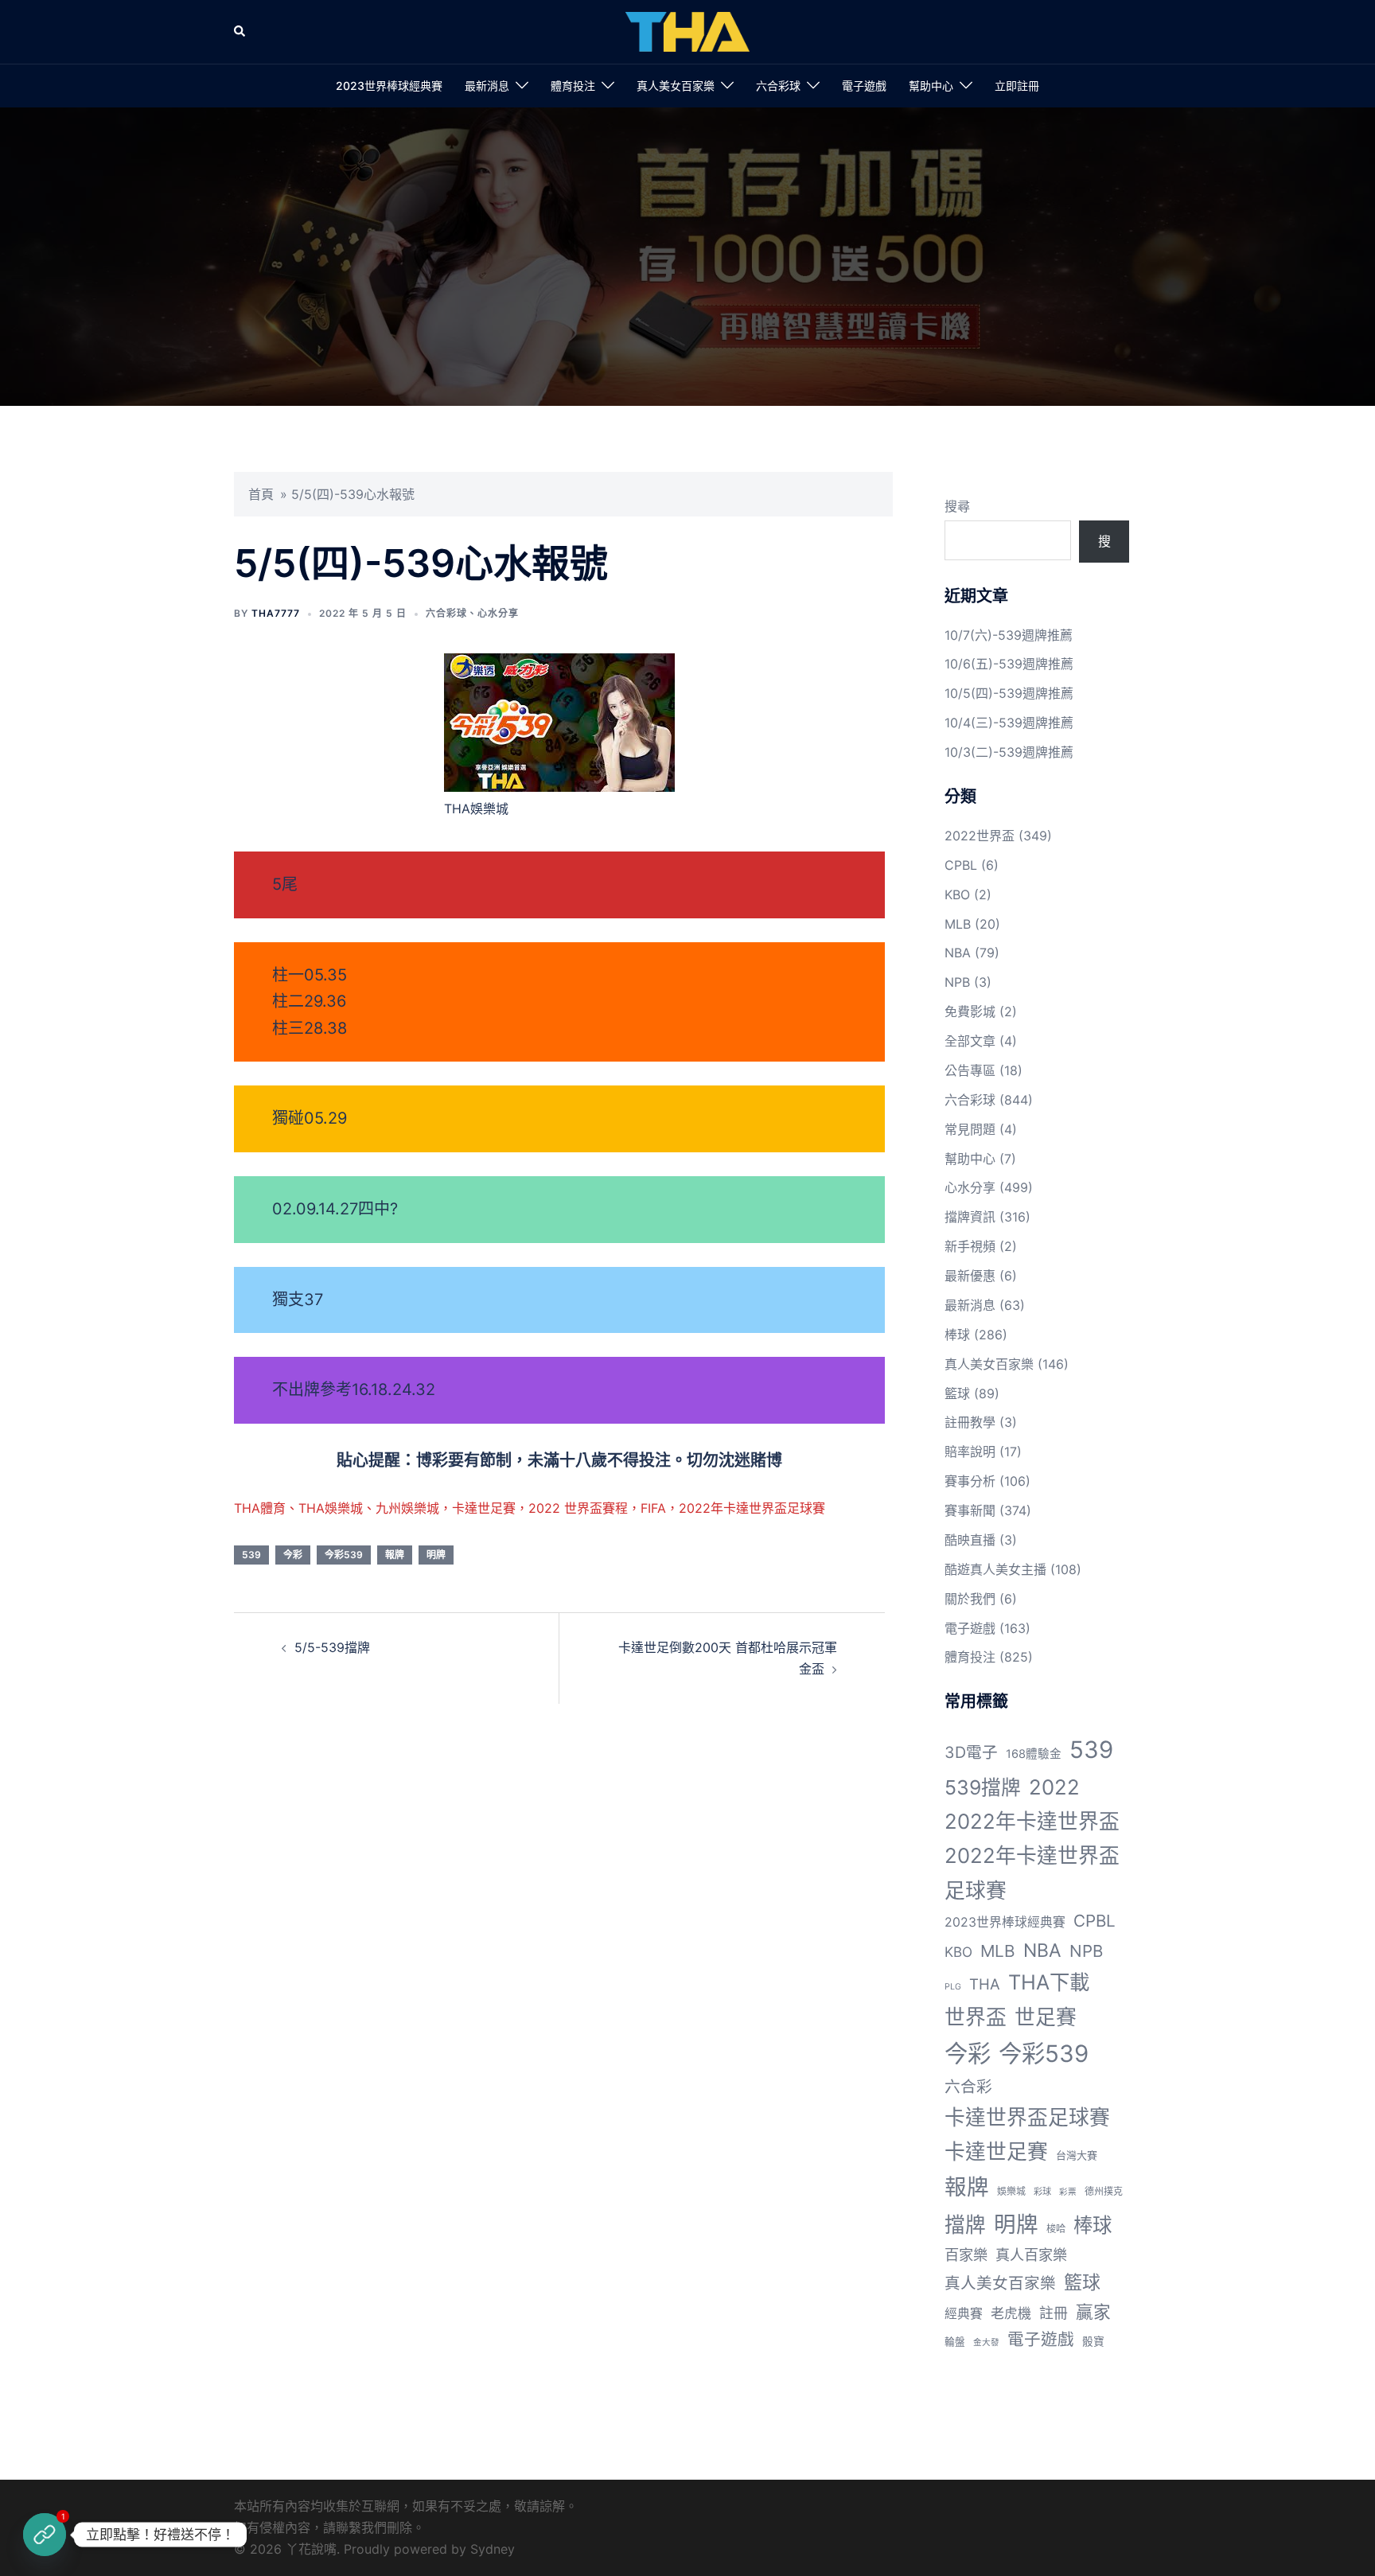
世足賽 (1046, 2017)
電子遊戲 (864, 86)
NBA (958, 953)
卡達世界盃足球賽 (1027, 2117)
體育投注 (573, 86)
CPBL (961, 865)
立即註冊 (1017, 86)
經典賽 (964, 2314)
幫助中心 (931, 86)
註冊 (1054, 2313)
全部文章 (970, 1041)
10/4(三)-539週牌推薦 (1009, 723)
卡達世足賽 (996, 2151)
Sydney (493, 2549)
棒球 (957, 1335)
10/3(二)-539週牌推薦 (1009, 752)
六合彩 (968, 2087)
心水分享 (498, 613)
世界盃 (976, 2017)
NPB (957, 982)
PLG (953, 1987)
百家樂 (966, 2254)
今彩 (293, 1555)
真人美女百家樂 (676, 86)
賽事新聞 (970, 1510)
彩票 (1068, 2192)
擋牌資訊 (970, 1217)
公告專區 (970, 1070)
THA (985, 1984)
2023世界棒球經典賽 (389, 86)
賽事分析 (970, 1481)
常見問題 (970, 1129)
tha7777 (276, 613)
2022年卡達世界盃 (1032, 1821)
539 (251, 1555)
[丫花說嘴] (687, 30)
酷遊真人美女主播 (995, 1569)
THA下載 (1049, 1982)
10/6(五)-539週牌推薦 (1009, 664)
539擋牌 (983, 1787)
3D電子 (971, 1752)
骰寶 (1093, 2341)
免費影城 (970, 1011)
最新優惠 (970, 1276)
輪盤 (955, 2342)
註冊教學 (970, 1422)
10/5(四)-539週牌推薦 (1009, 693)
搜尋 (957, 506)
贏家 (1093, 2312)
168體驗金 (1034, 1754)
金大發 (986, 2342)
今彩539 (344, 1555)
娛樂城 (1011, 2191)
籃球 (957, 1393)
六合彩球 (778, 86)
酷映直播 (970, 1540)
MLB (958, 924)
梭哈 (1056, 2229)
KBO (957, 894)
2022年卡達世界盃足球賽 (1032, 1873)
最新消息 (487, 86)
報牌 (395, 1555)
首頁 (261, 494)
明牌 (436, 1555)
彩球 (1042, 2192)
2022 (1054, 1787)
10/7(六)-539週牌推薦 (1009, 635)
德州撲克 (1104, 2191)
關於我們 (970, 1599)
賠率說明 (970, 1452)
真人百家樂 (1031, 2254)
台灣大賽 (1077, 2155)
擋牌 (965, 2225)
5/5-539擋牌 (332, 1647)
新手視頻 (970, 1246)
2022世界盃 (980, 836)
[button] (240, 32)
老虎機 (1011, 2313)
